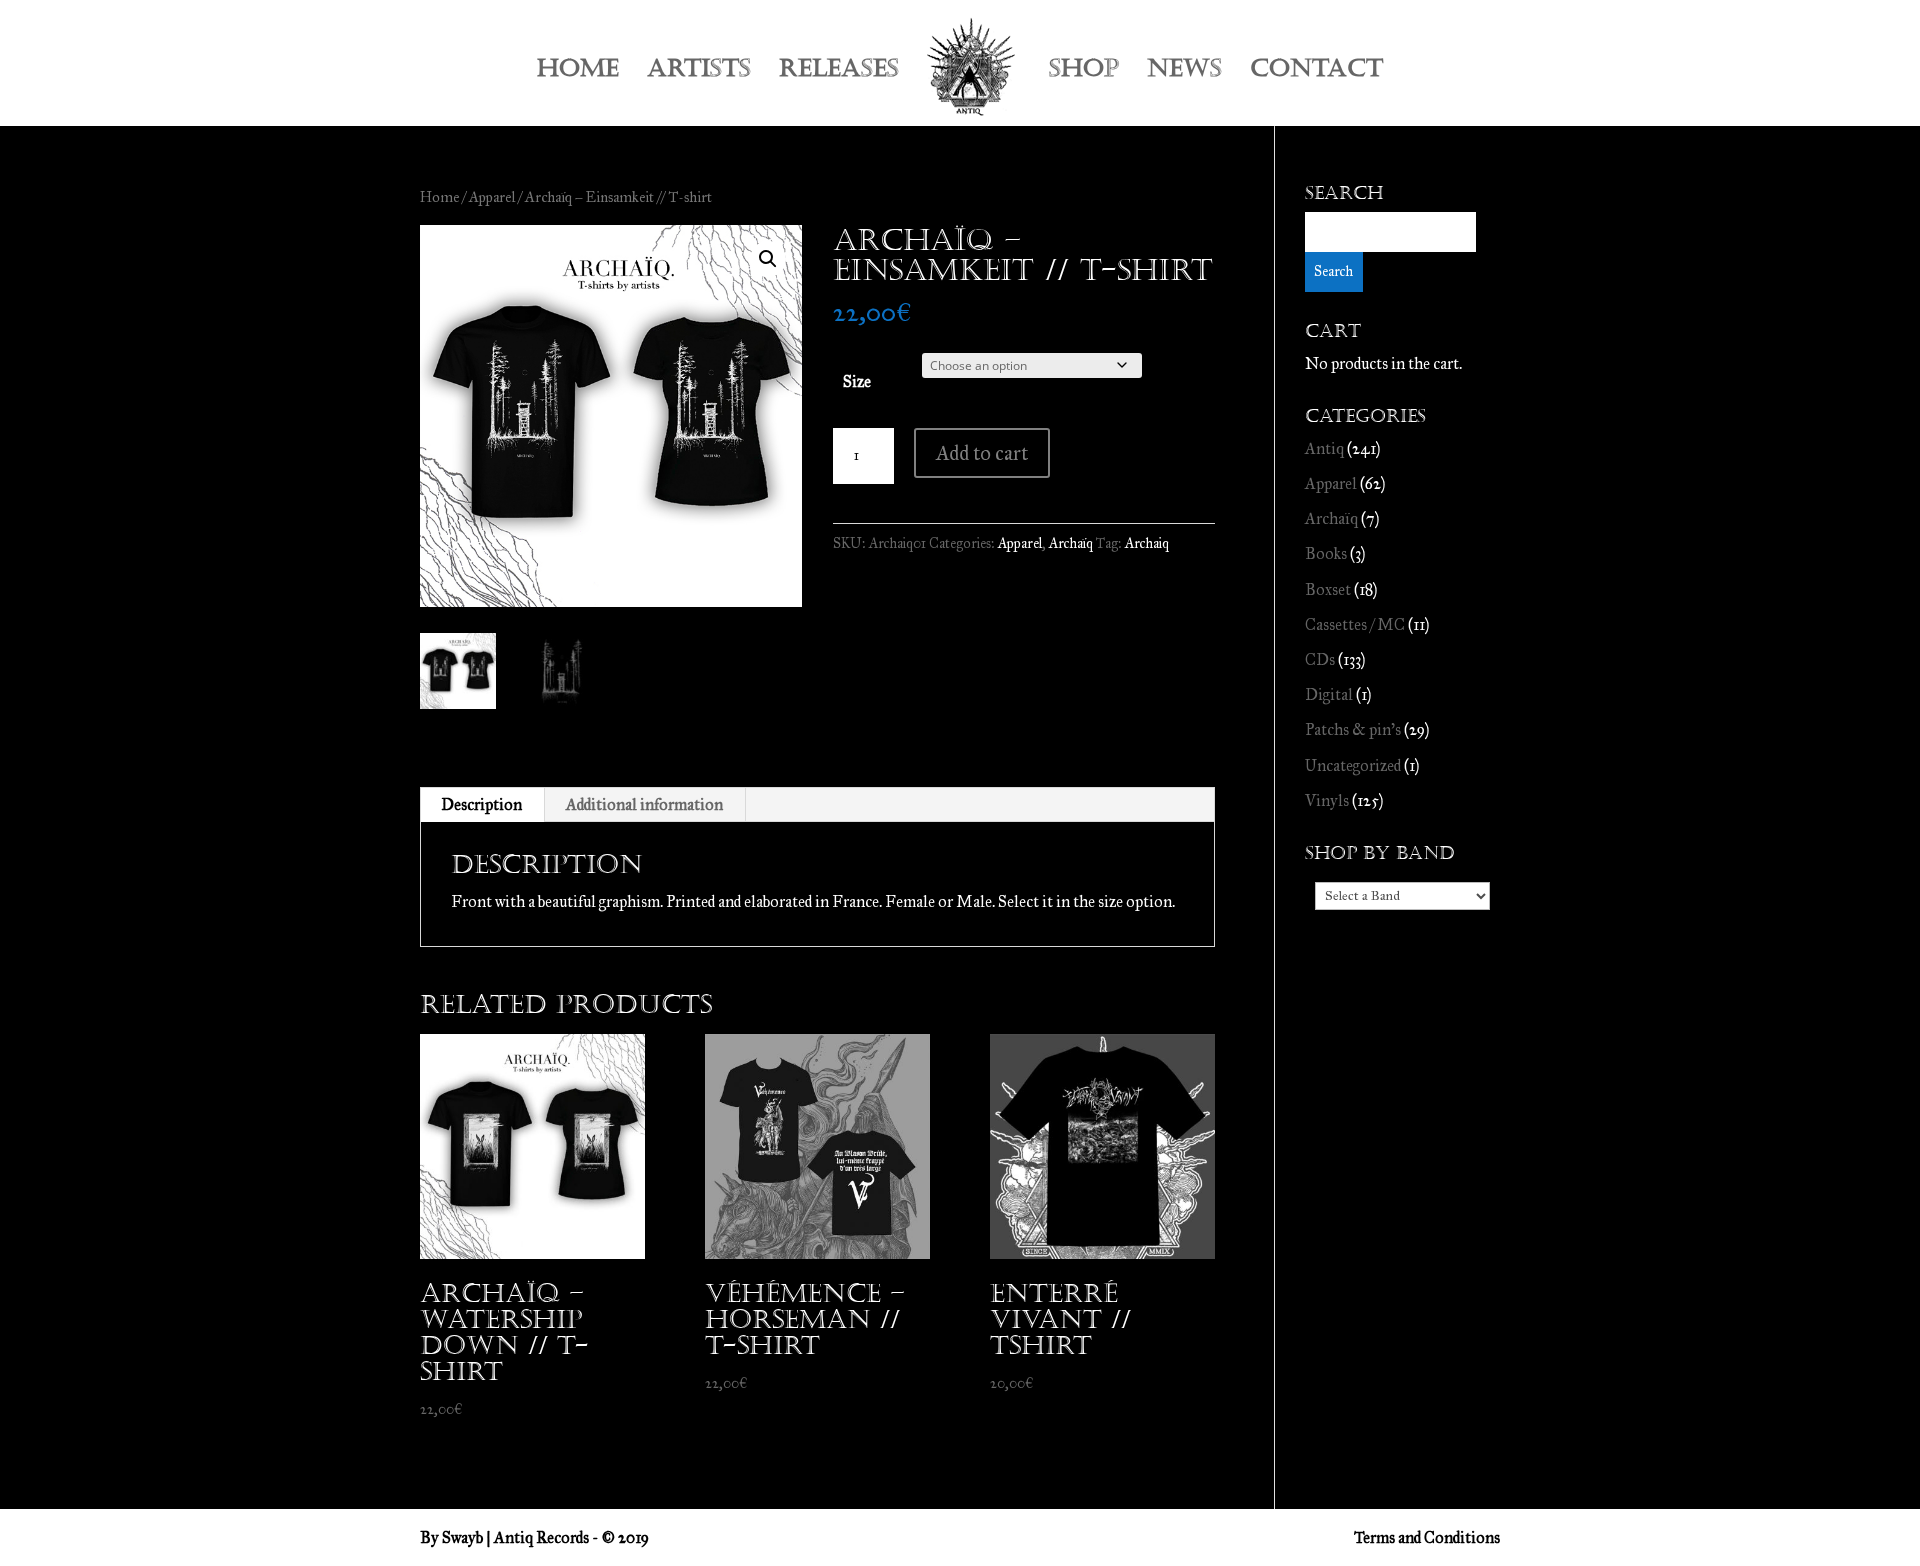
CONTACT (1316, 72)
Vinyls (1327, 800)
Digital (1329, 694)
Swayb (462, 1537)
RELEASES (839, 72)
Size (857, 381)
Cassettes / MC (1355, 624)
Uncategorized (1353, 765)
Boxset (1328, 589)
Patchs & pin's (1353, 729)
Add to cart (982, 453)
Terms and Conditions (1427, 1537)
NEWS (1184, 72)
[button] (768, 259)
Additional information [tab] (644, 804)
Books (1326, 553)
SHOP (1084, 72)
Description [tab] (481, 804)
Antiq (1324, 448)
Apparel (492, 197)
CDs (1320, 659)
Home (439, 197)
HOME (578, 72)
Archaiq (1147, 543)
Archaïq (1071, 543)
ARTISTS (699, 72)
